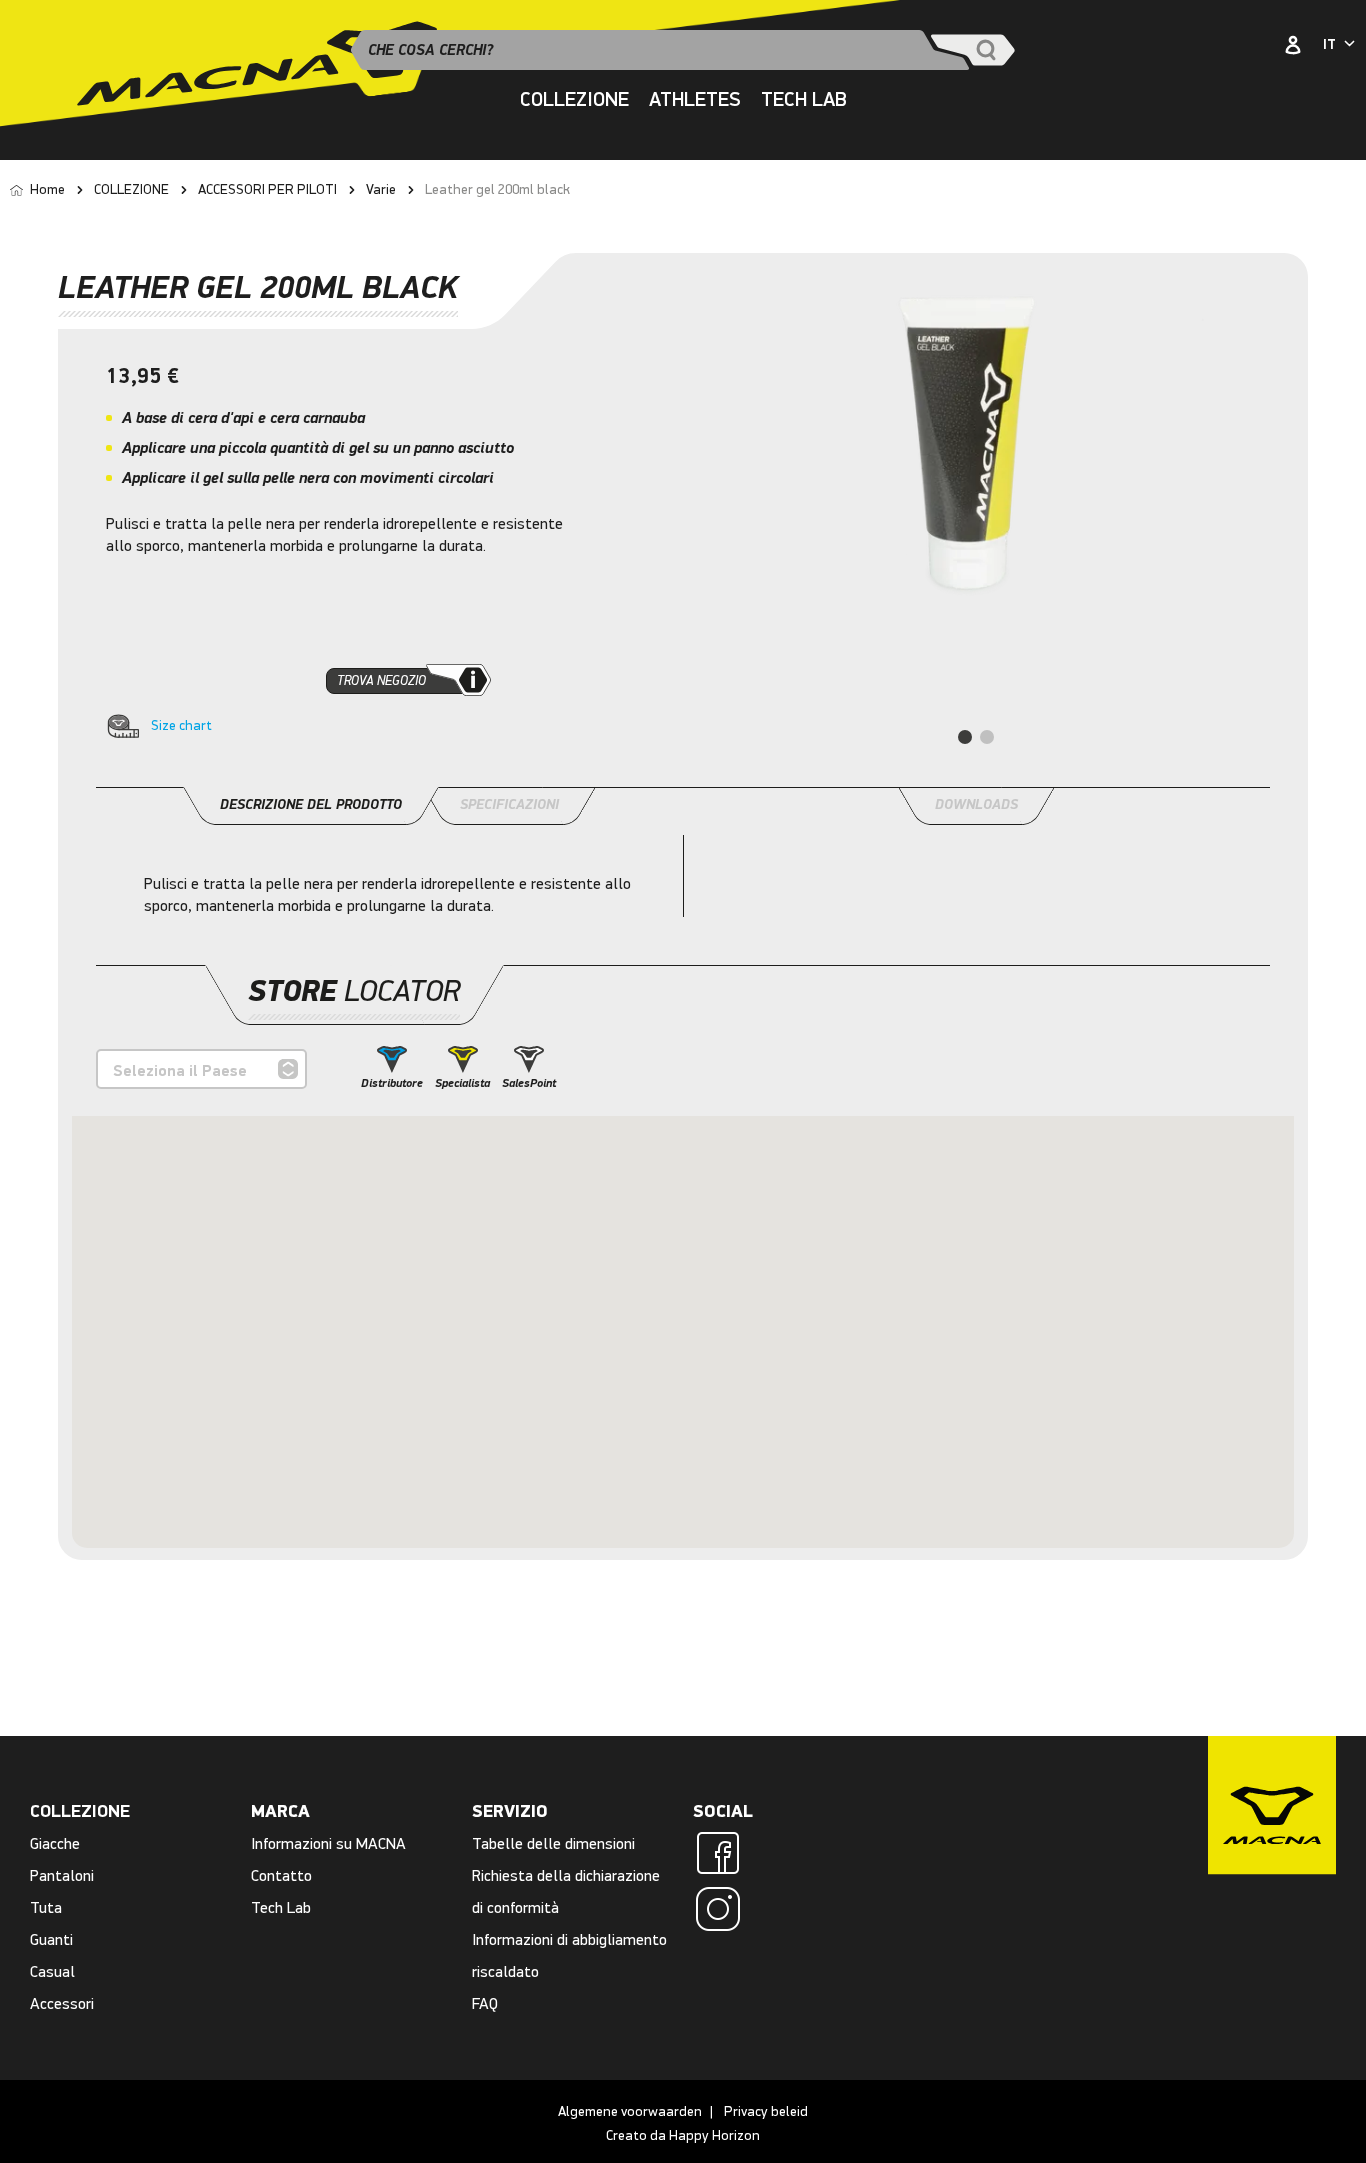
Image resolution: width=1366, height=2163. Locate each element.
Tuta (46, 1907)
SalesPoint (529, 1083)
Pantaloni (62, 1875)
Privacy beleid (766, 2111)
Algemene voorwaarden (630, 2111)
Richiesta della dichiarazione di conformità (566, 1891)
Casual (52, 1971)
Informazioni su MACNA (328, 1843)
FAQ (485, 2003)
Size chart (181, 725)
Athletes (695, 99)
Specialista (462, 1083)
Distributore (392, 1083)
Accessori (62, 2003)
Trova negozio (381, 680)
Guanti (51, 1939)
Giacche (55, 1843)
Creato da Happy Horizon (683, 2135)
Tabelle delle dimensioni (553, 1843)
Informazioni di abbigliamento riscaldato (569, 1955)
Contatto (281, 1875)
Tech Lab (804, 99)
